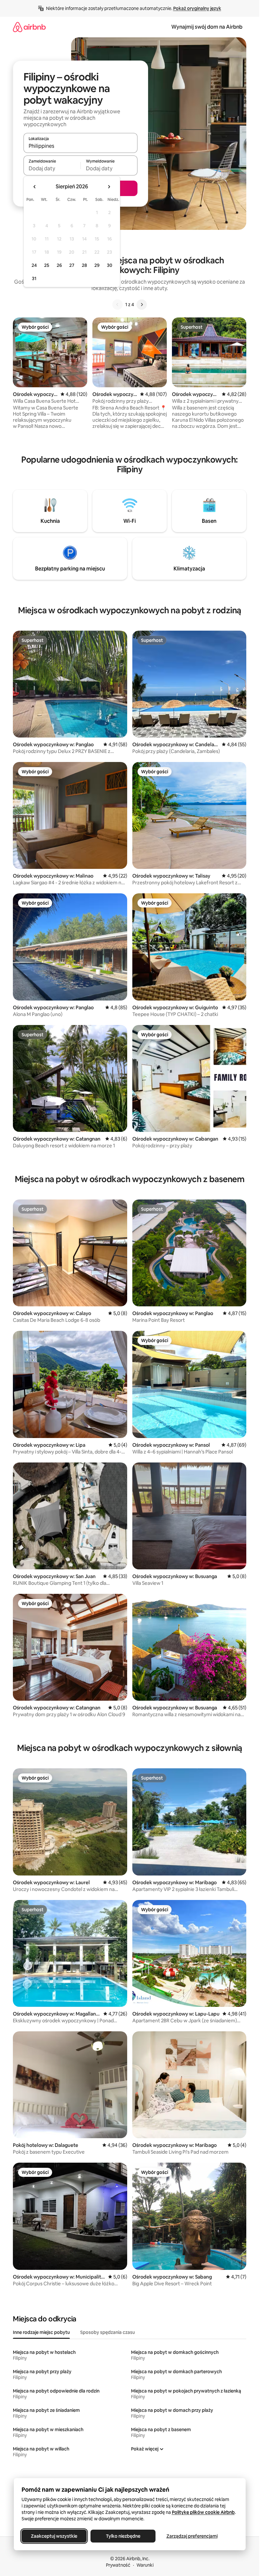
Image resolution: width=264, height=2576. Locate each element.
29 (97, 265)
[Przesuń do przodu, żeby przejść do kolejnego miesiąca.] (109, 187)
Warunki (145, 2565)
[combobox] (80, 146)
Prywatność (118, 2565)
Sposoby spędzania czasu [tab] (108, 2332)
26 (59, 265)
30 (110, 265)
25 (47, 265)
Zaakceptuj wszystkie (54, 2536)
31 (34, 278)
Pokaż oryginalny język (197, 8)
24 (34, 265)
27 (72, 265)
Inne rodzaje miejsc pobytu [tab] (41, 2332)
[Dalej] (142, 305)
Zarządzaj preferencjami (192, 2536)
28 (84, 265)
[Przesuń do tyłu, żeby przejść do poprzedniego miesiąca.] (35, 187)
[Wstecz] (118, 305)
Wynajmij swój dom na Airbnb (207, 27)
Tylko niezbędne (123, 2536)
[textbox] (52, 168)
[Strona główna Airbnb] (29, 27)
